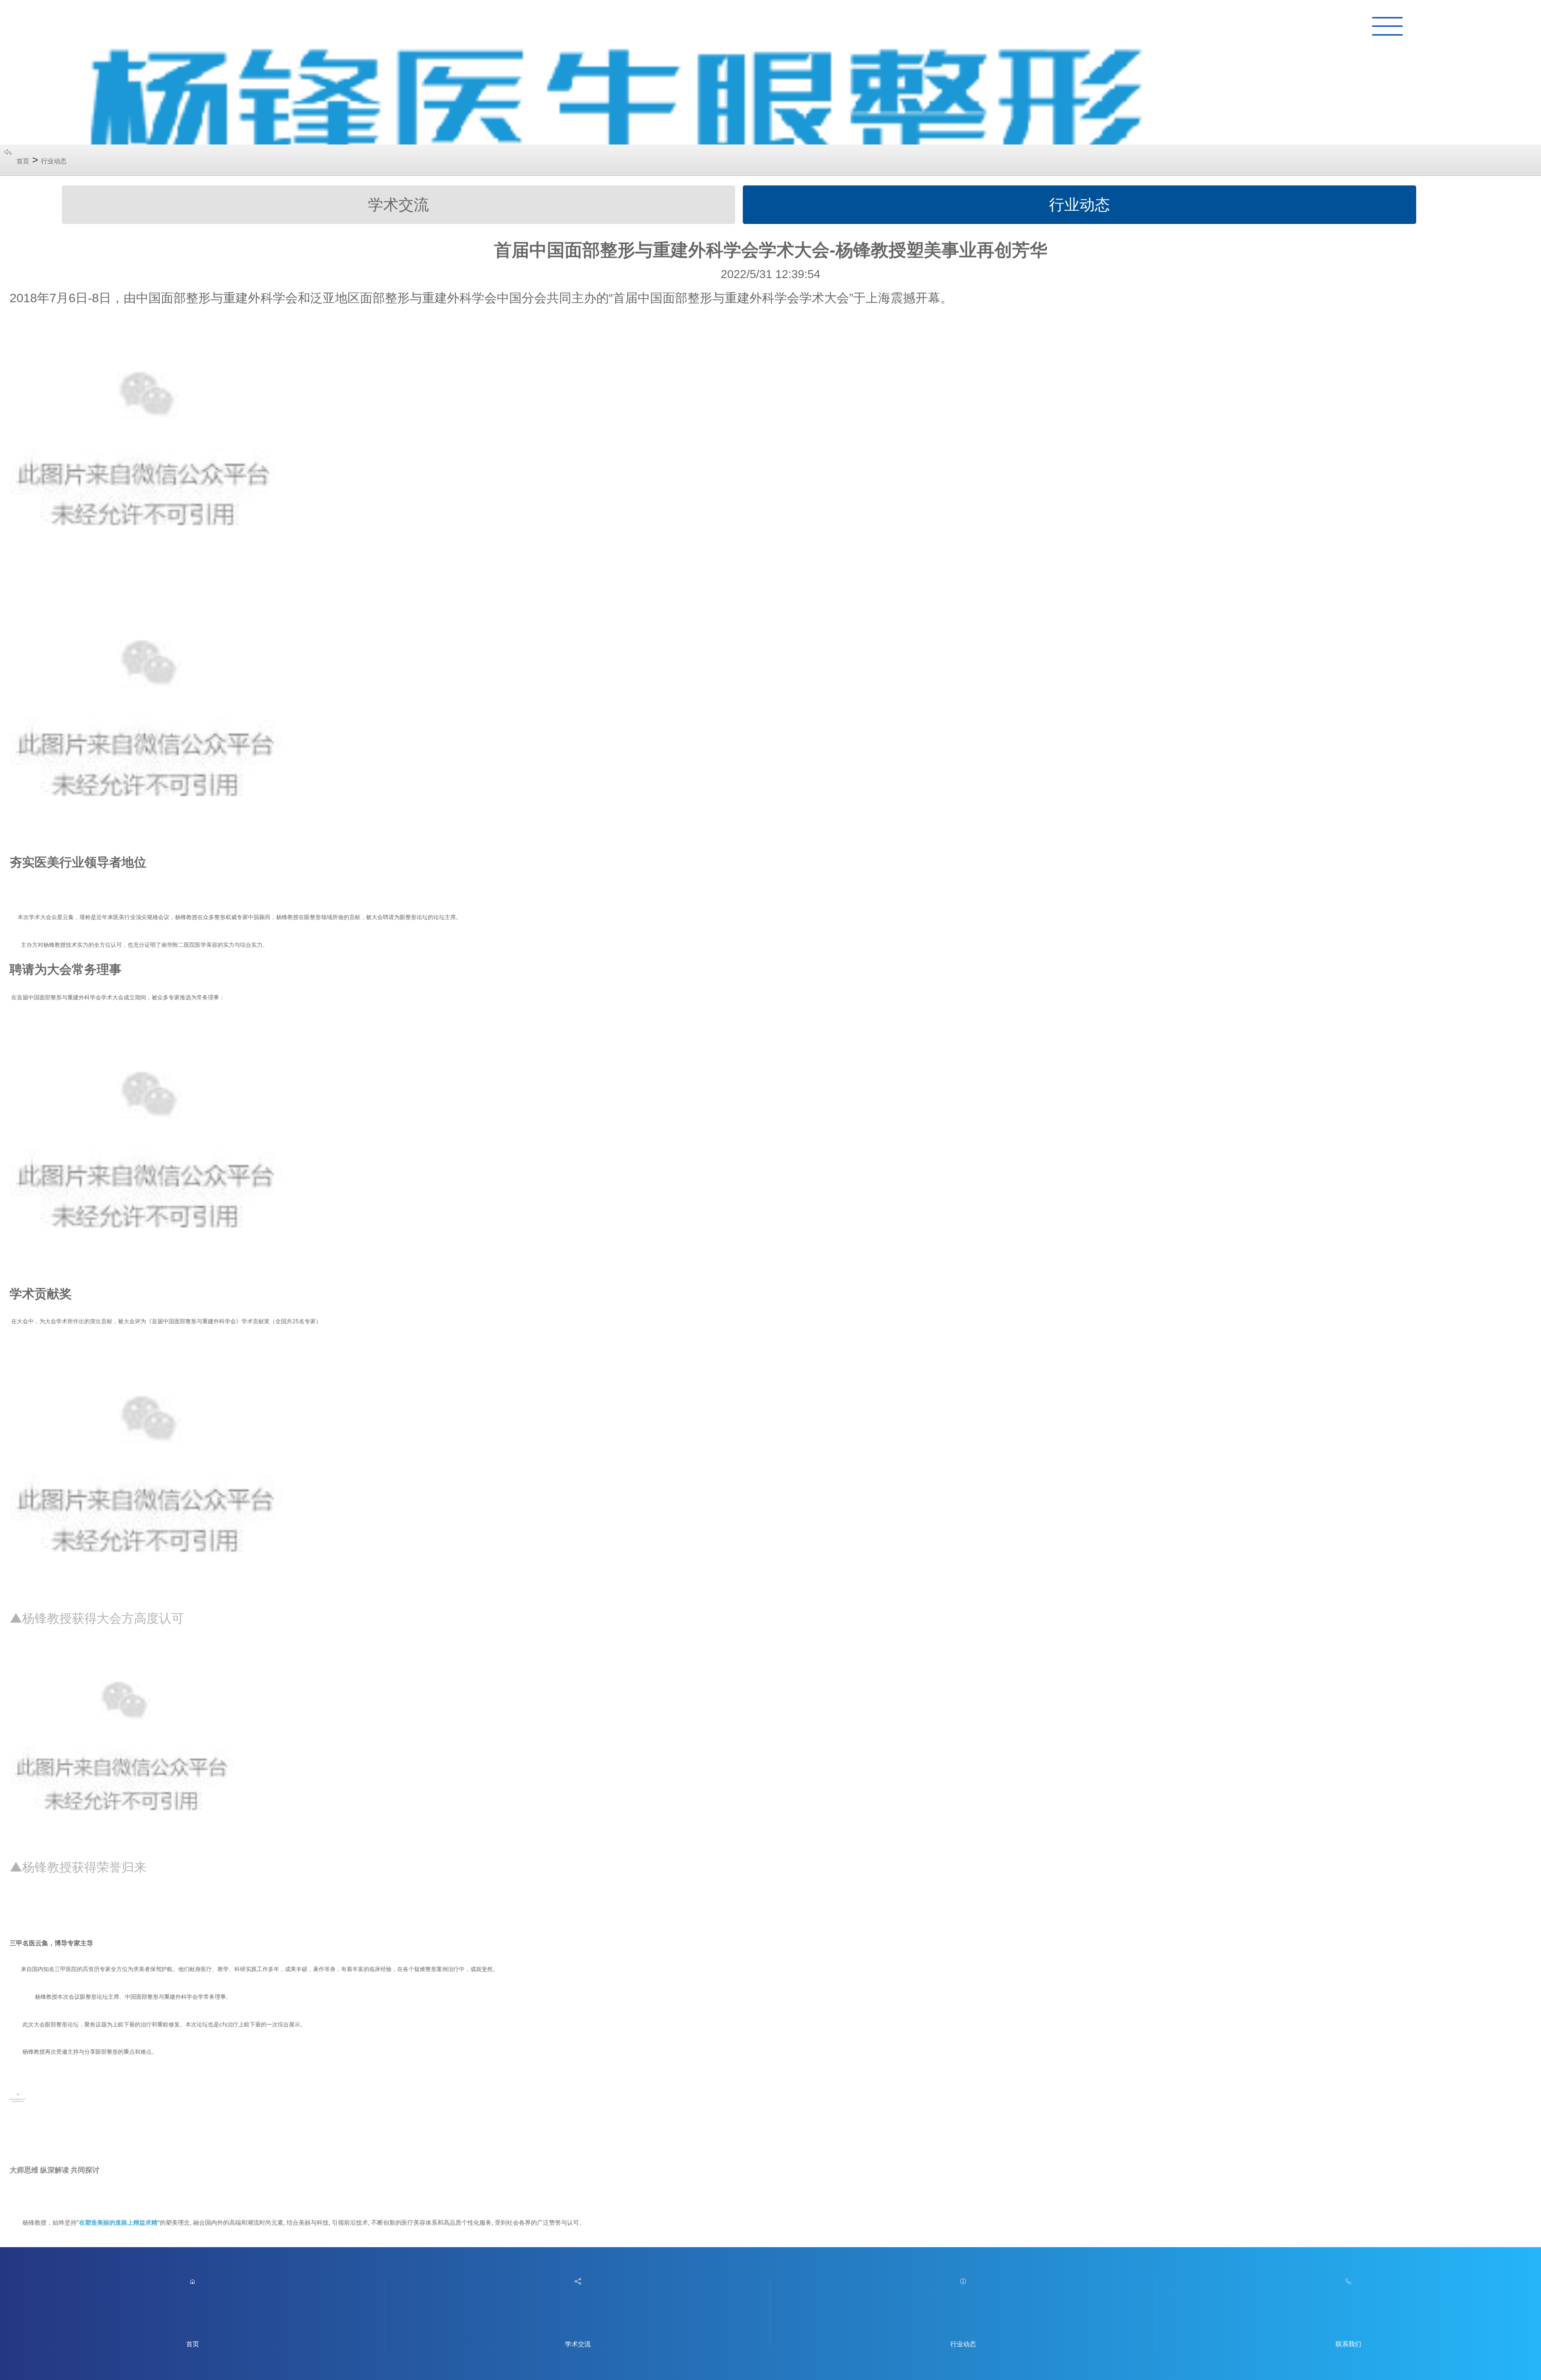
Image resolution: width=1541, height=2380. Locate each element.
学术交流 (398, 204)
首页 (23, 161)
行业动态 (54, 161)
